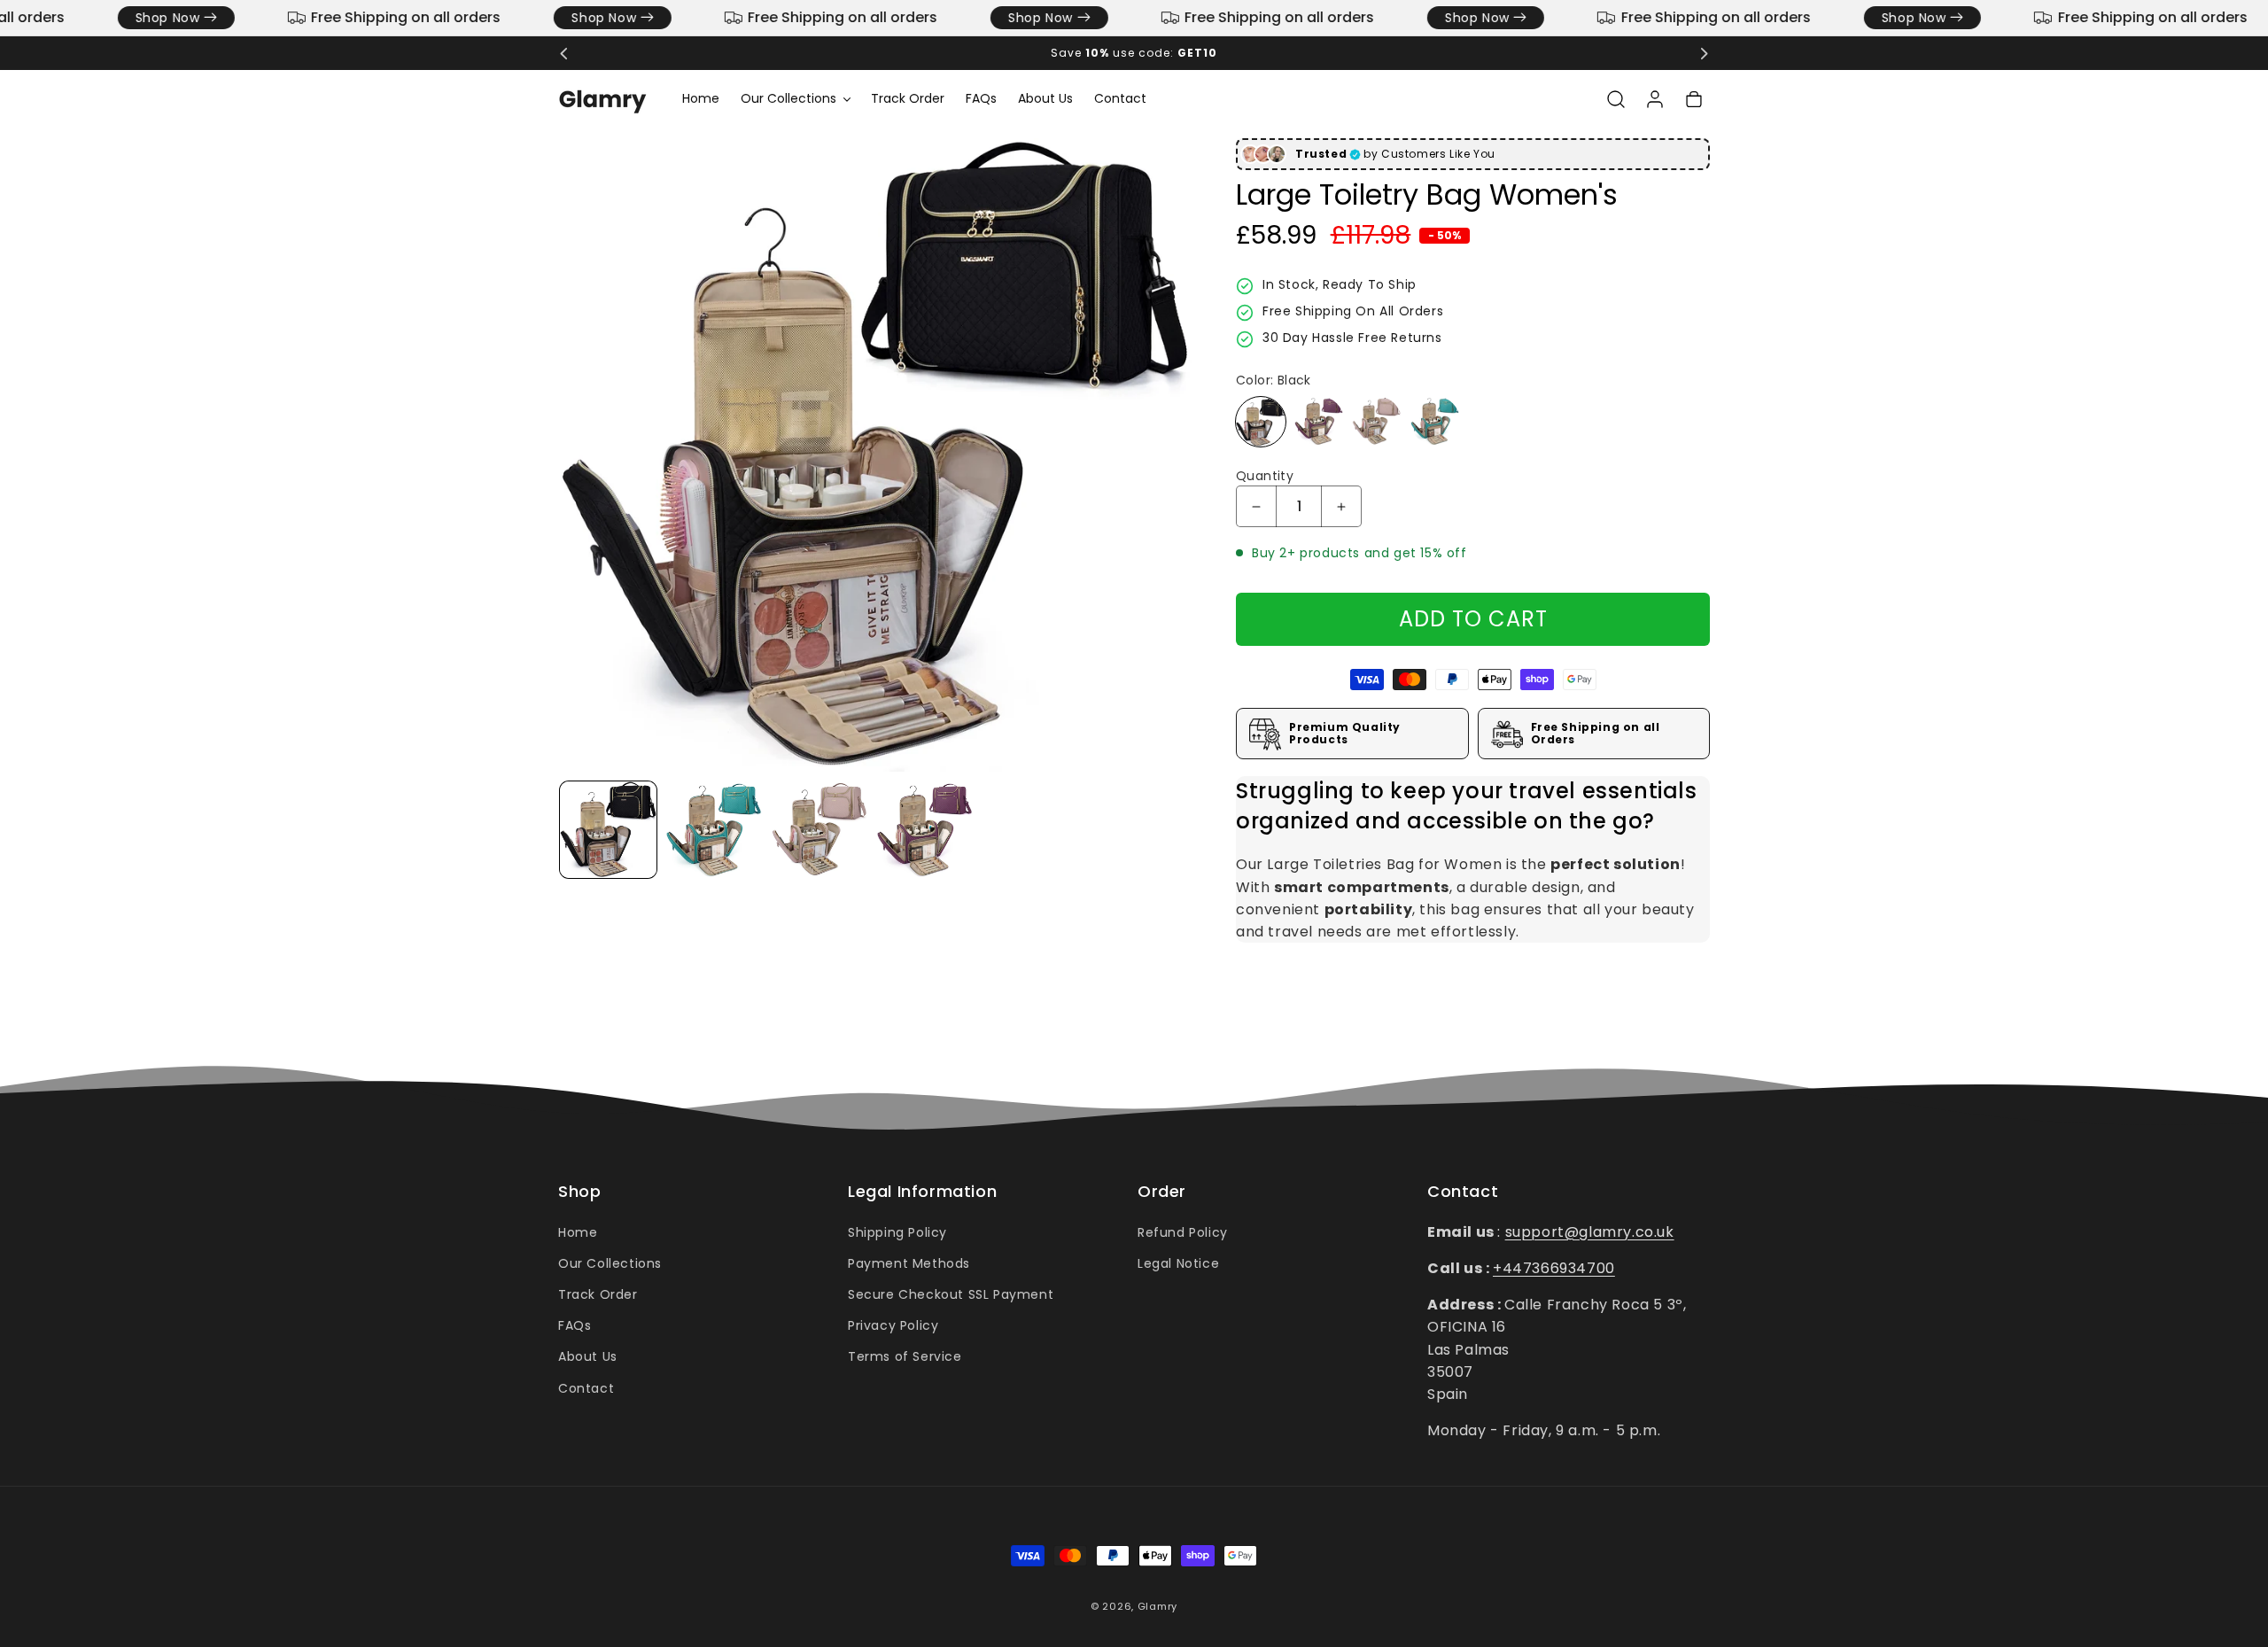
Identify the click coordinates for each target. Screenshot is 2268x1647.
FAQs (575, 1325)
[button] (795, 98)
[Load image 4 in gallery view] (924, 830)
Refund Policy (1183, 1231)
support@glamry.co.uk (1590, 1231)
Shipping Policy (897, 1231)
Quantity (1265, 477)
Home (578, 1231)
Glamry (1157, 1606)
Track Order (598, 1294)
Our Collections (610, 1262)
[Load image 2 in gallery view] (714, 830)
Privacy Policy (893, 1325)
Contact (586, 1387)
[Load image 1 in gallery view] (608, 830)
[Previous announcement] (564, 53)
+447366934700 (1554, 1267)
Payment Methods (909, 1262)
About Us (588, 1356)
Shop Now (148, 18)
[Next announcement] (1704, 53)
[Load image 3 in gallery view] (819, 830)
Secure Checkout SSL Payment (951, 1294)
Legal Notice (1178, 1262)
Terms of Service (905, 1356)
